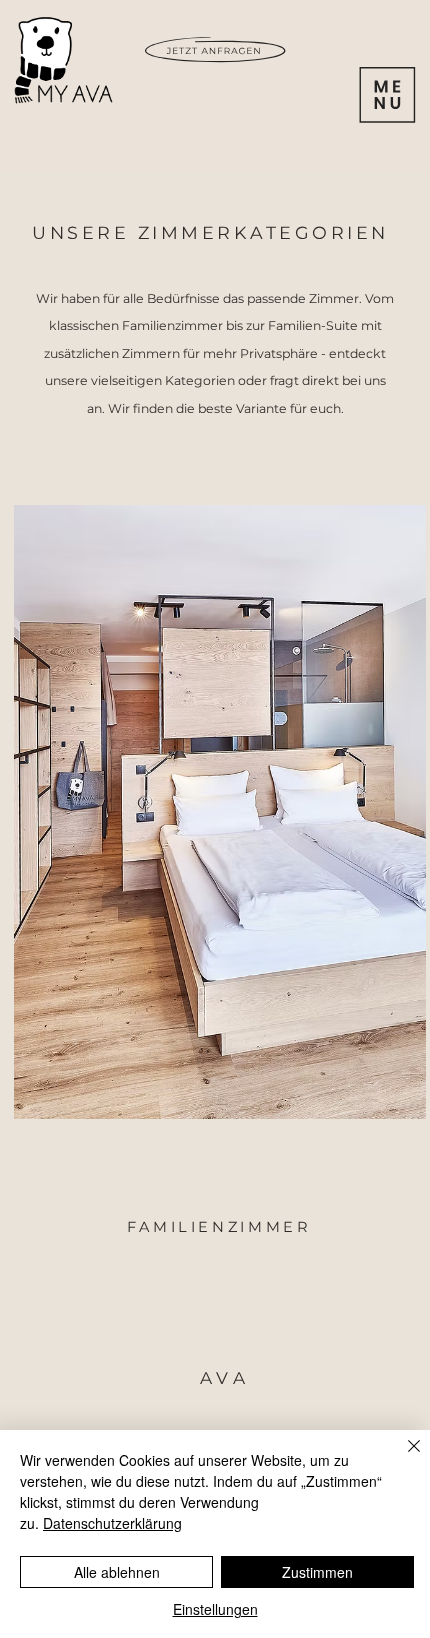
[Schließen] (402, 1458)
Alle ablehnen (117, 1572)
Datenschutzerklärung (112, 1523)
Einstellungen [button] (215, 1609)
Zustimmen (317, 1572)
